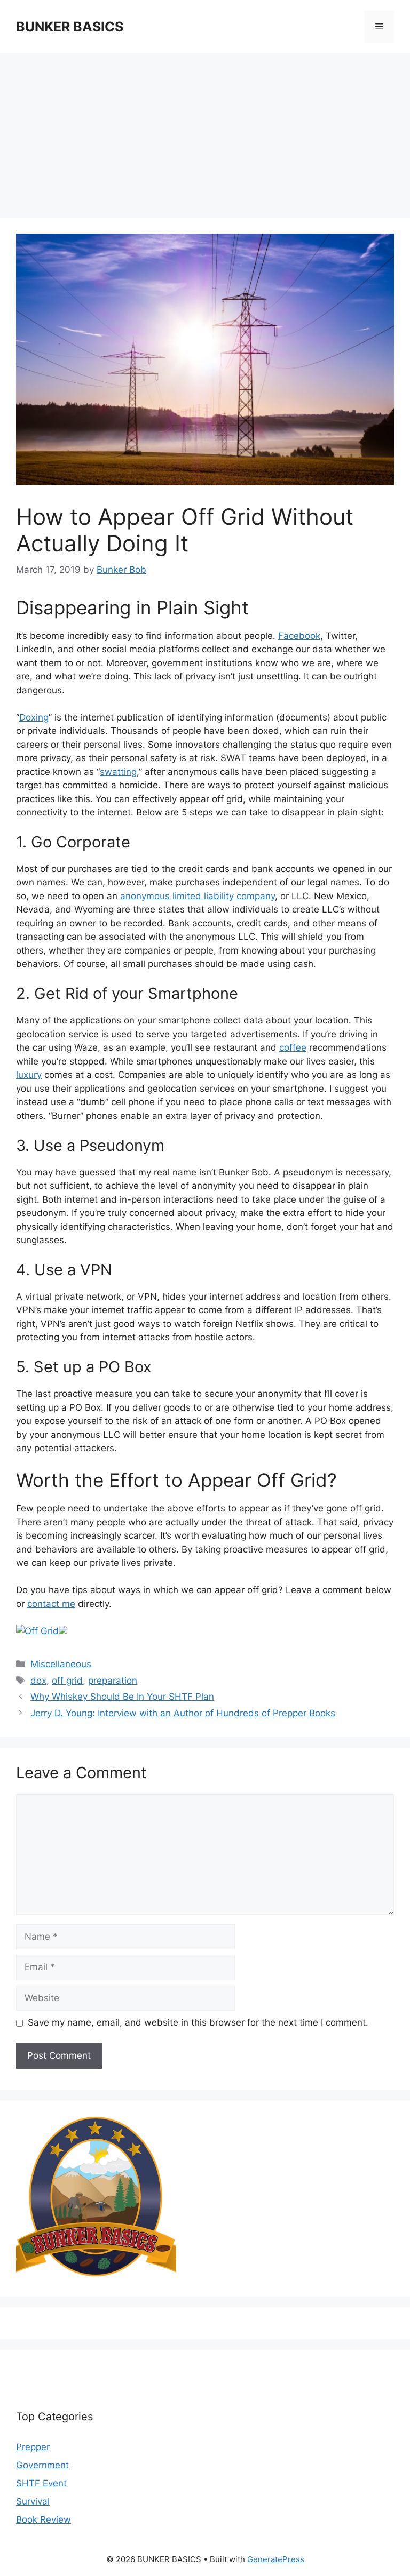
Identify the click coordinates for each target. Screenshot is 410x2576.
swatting (118, 772)
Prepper (33, 2447)
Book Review (44, 2519)
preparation (113, 1681)
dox (38, 1681)
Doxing (34, 717)
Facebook (299, 636)
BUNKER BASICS (70, 27)
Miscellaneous (61, 1664)
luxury (29, 1075)
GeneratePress (276, 2559)
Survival (33, 2501)
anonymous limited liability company (198, 896)
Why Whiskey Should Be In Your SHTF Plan (122, 1697)
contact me (51, 1604)
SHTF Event (41, 2483)
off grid (67, 1681)
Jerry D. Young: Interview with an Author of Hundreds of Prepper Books (183, 1713)
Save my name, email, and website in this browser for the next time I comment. (198, 2022)
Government (42, 2465)
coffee (293, 1047)
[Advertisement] (205, 139)
